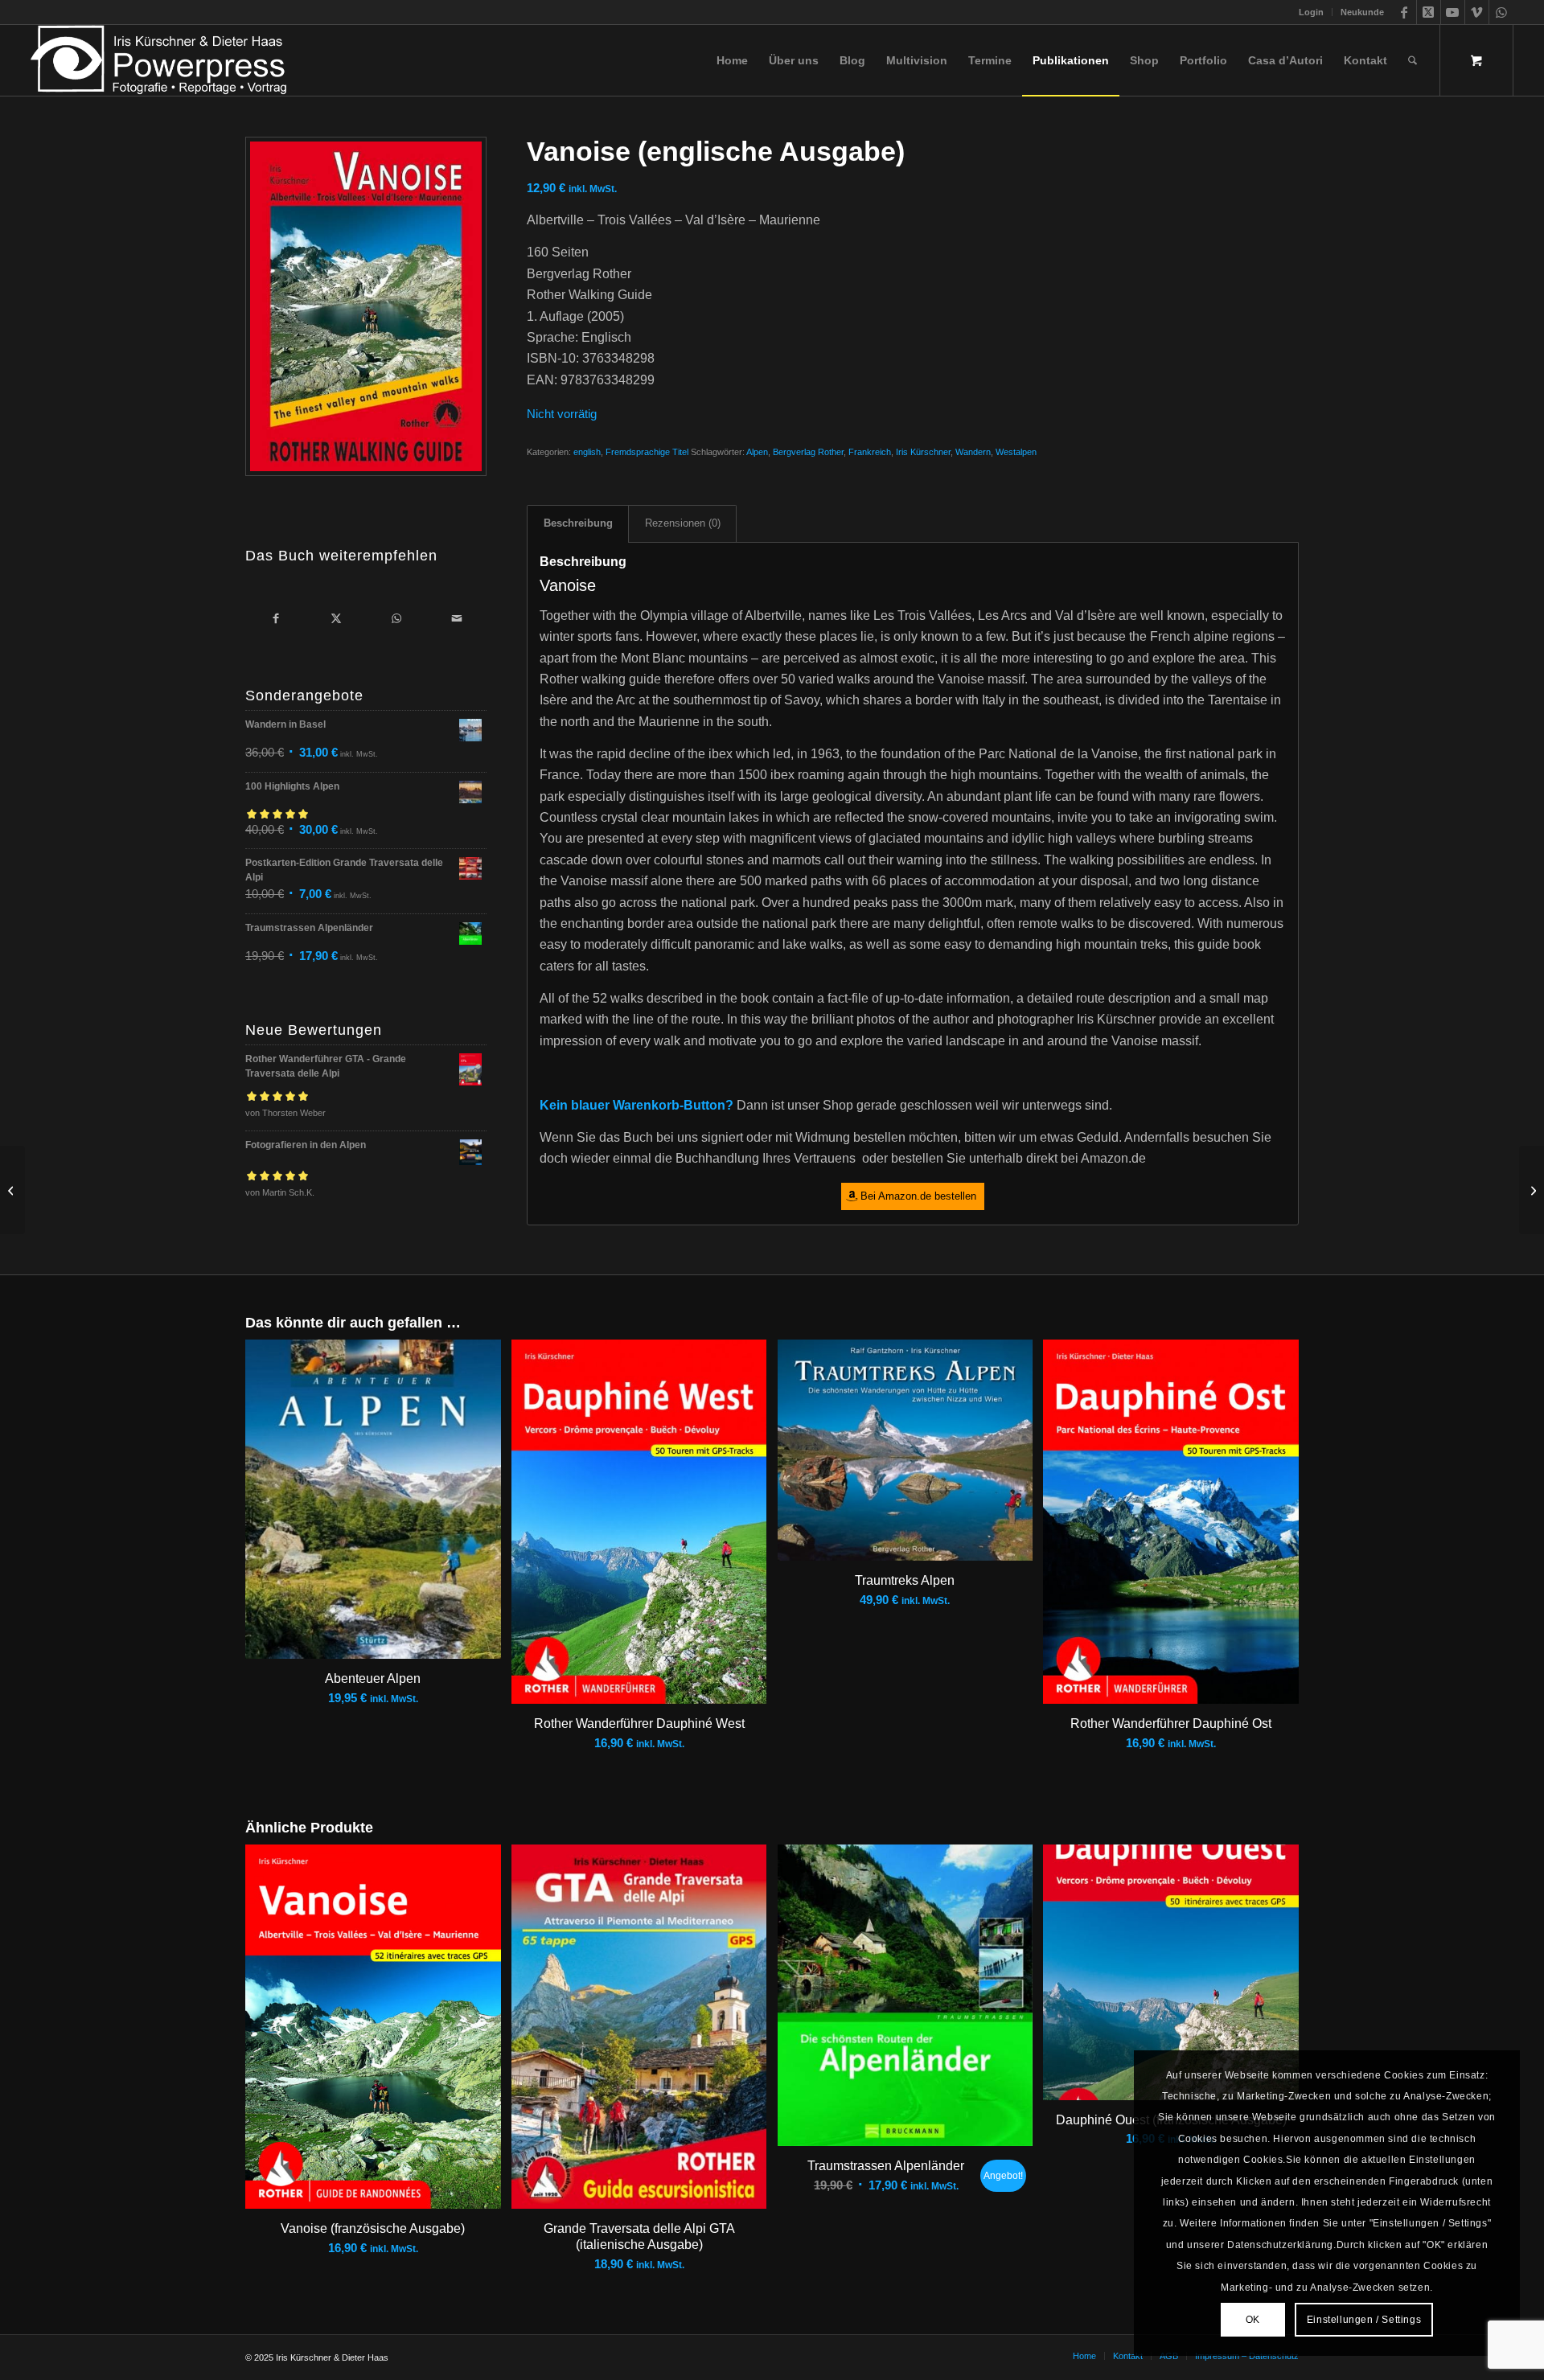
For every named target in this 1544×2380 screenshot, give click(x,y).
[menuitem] (1312, 12)
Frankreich (870, 452)
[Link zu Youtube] (1453, 12)
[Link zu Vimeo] (1477, 12)
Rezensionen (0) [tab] (683, 523)
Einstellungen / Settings (1364, 2320)
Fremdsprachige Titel (647, 452)
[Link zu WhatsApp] (1501, 12)
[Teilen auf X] (336, 618)
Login (1311, 12)
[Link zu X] (1429, 12)
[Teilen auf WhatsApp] (396, 618)
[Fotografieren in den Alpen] (12, 1190)
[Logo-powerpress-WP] (159, 60)
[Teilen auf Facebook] (275, 618)
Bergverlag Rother (808, 452)
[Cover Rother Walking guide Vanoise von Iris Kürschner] (366, 306)
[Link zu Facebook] (1404, 12)
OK (1253, 2320)
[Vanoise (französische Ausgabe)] (1532, 1190)
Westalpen (1016, 452)
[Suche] (1413, 60)
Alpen (757, 452)
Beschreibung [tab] (578, 523)
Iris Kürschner (923, 452)
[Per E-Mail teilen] (456, 618)
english (587, 452)
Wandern (973, 452)
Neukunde (1362, 12)
